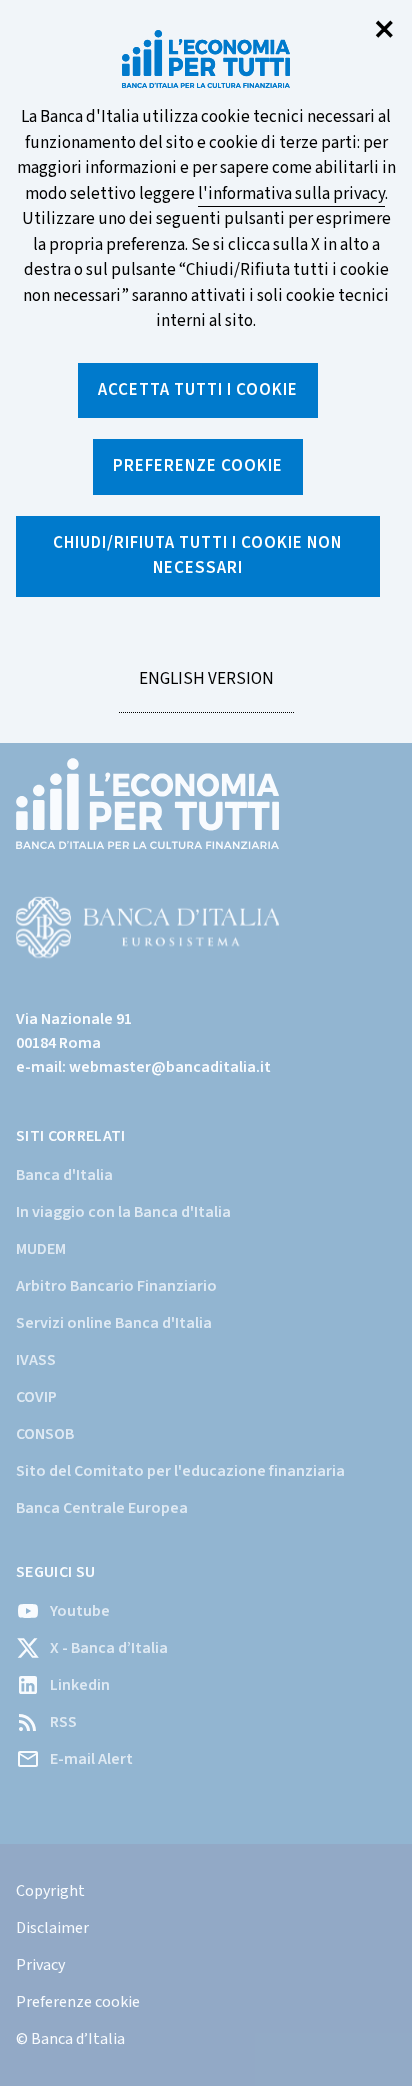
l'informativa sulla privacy (291, 194)
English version (206, 690)
